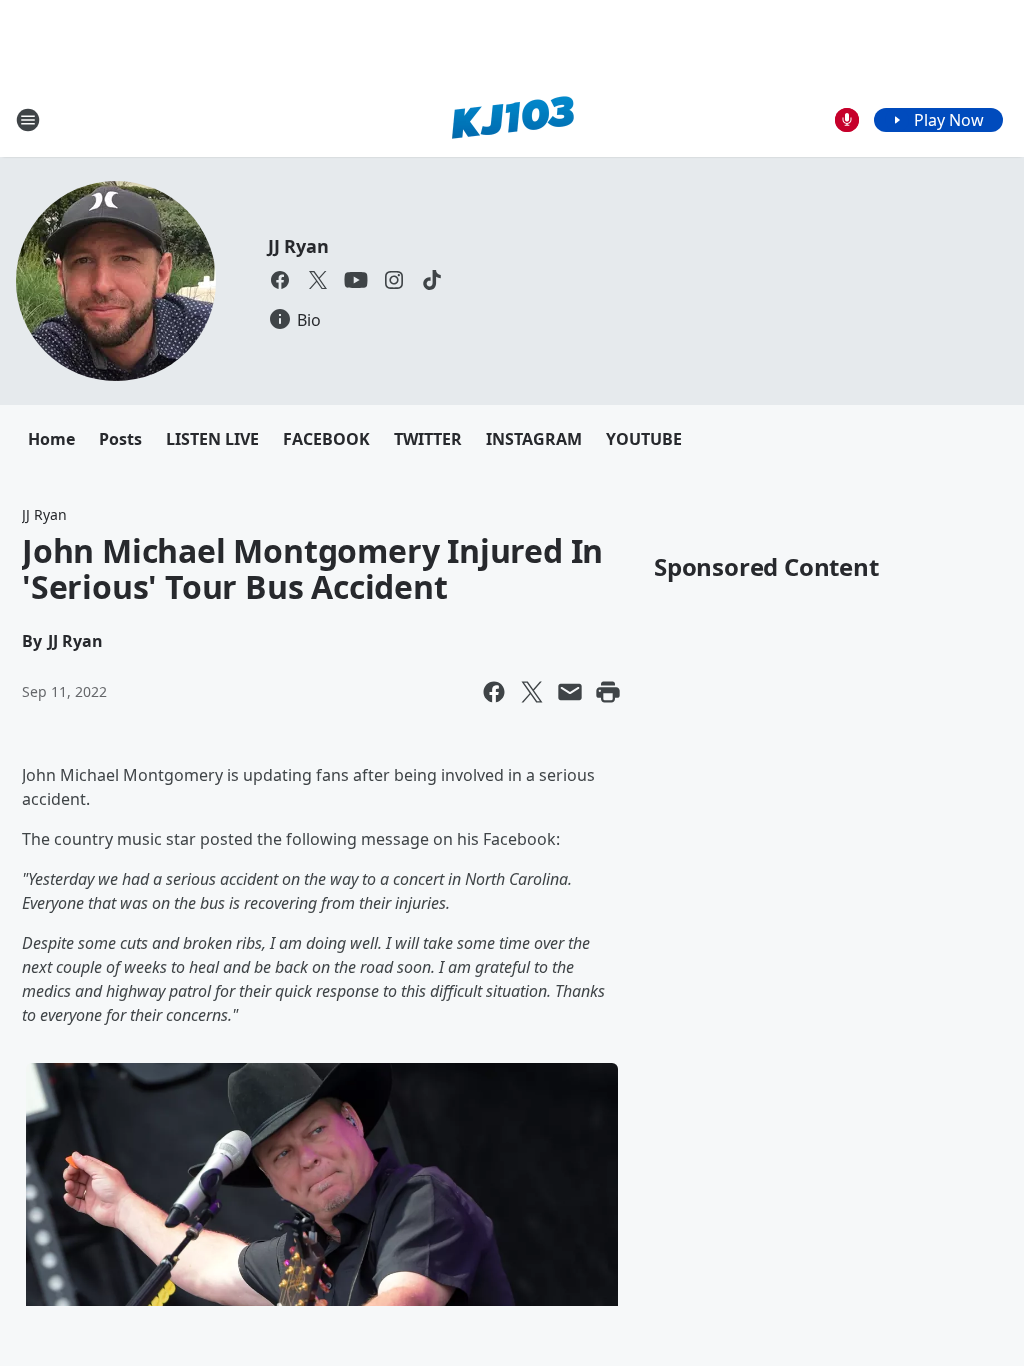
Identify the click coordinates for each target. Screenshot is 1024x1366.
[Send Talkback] (847, 120)
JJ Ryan (298, 246)
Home (51, 439)
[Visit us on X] (318, 280)
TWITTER (428, 439)
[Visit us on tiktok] (432, 280)
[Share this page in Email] (570, 692)
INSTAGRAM (534, 439)
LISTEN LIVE (212, 439)
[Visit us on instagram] (394, 280)
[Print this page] (608, 692)
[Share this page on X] (532, 692)
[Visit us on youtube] (356, 280)
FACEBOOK (326, 439)
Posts (120, 439)
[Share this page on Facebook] (494, 692)
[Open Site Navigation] (28, 120)
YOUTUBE (644, 439)
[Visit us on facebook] (280, 280)
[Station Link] (512, 119)
